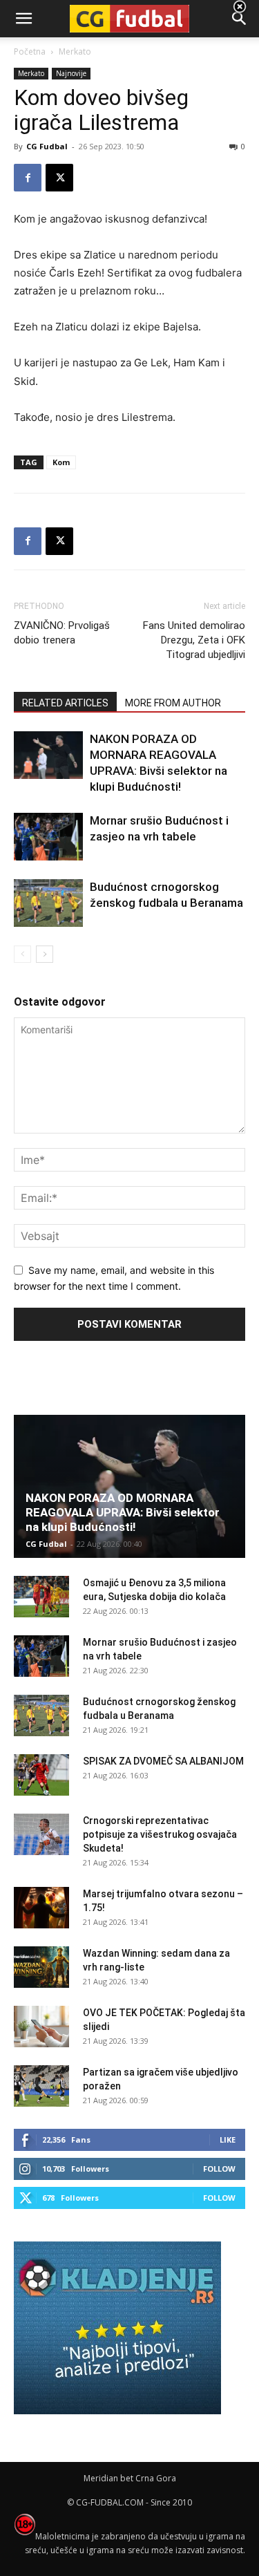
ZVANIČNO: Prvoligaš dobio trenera (62, 633)
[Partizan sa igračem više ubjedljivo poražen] (41, 2086)
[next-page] (45, 954)
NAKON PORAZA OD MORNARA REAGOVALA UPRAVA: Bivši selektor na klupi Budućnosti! (123, 1512)
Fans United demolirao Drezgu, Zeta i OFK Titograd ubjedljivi (194, 640)
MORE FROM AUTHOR (173, 703)
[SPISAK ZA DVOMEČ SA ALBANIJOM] (41, 1775)
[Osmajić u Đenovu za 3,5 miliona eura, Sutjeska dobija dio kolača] (41, 1597)
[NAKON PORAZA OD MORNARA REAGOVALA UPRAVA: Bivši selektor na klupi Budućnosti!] (48, 755)
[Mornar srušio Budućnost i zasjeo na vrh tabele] (48, 837)
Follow (219, 2169)
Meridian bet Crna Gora (130, 2478)
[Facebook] (28, 178)
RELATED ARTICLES (65, 703)
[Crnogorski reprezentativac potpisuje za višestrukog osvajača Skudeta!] (41, 1834)
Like (228, 2140)
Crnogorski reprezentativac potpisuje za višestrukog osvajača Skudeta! (160, 1834)
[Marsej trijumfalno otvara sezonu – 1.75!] (41, 1908)
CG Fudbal (47, 146)
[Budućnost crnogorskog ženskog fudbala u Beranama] (48, 903)
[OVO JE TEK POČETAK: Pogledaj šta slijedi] (41, 2027)
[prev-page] (22, 954)
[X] (59, 178)
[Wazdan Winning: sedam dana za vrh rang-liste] (41, 1967)
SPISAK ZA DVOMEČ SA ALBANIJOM (163, 1761)
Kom (61, 462)
